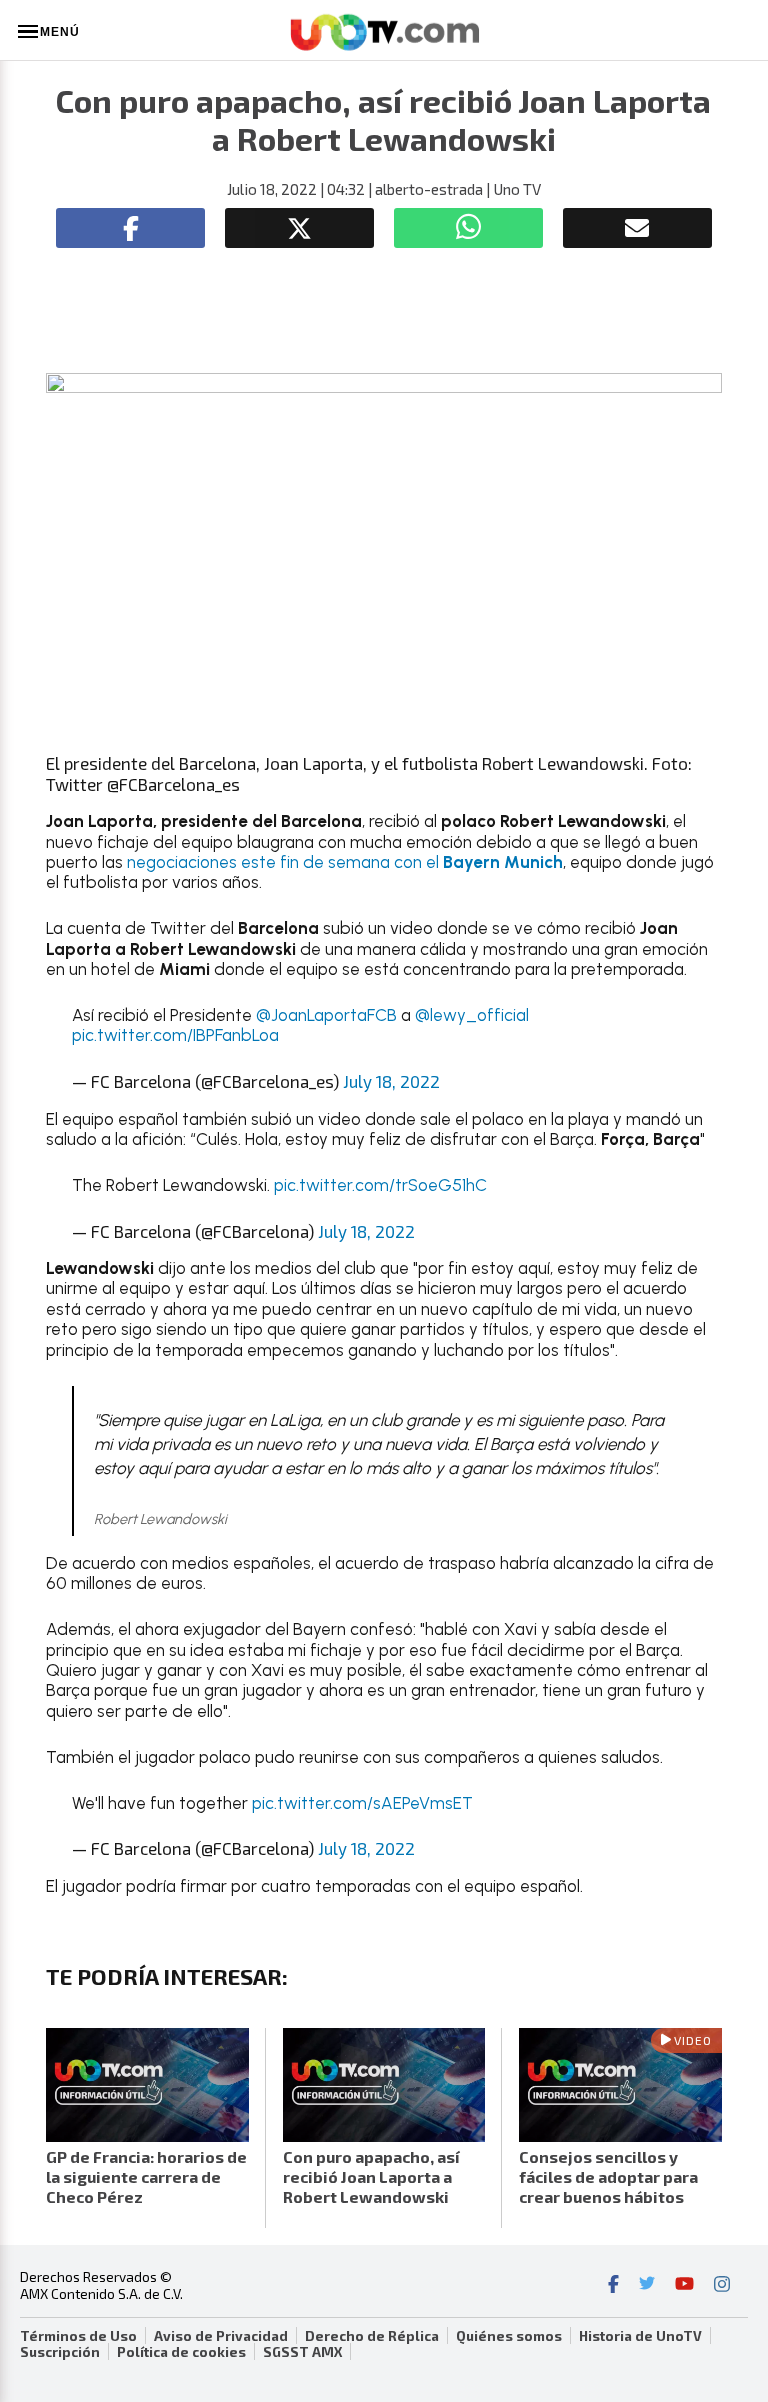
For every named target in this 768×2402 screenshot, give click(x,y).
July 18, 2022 (391, 1081)
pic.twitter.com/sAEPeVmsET (362, 1803)
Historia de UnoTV (640, 2336)
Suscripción (60, 2352)
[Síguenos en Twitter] (647, 2286)
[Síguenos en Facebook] (613, 2286)
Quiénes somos (509, 2336)
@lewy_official (472, 1015)
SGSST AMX (302, 2352)
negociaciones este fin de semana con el (345, 862)
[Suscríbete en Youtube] (684, 2286)
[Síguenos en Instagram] (722, 2286)
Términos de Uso (78, 2336)
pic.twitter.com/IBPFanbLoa (175, 1035)
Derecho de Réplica (372, 2336)
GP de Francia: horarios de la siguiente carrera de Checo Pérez (146, 2176)
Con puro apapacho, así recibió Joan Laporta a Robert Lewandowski (371, 2176)
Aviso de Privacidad (221, 2336)
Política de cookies (181, 2352)
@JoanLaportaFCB (326, 1015)
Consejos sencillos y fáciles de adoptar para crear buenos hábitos (608, 2176)
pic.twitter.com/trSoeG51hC (380, 1185)
